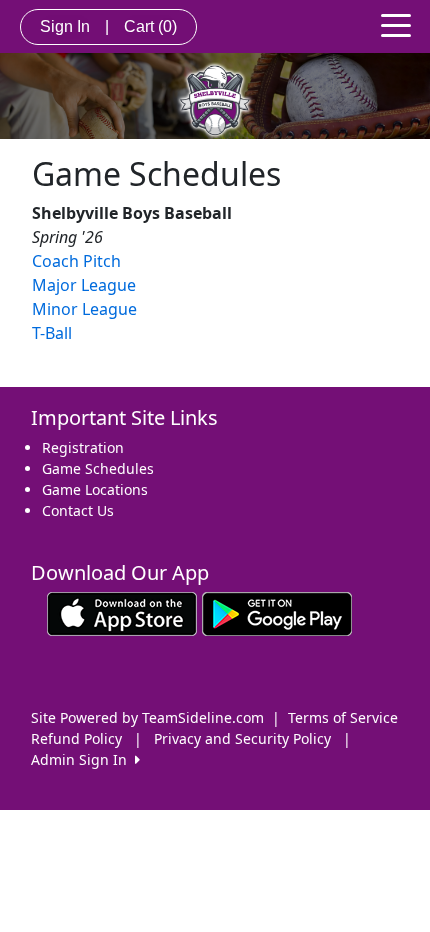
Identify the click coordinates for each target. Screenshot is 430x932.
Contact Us (78, 510)
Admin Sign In (83, 759)
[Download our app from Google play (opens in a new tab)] (277, 612)
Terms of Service (343, 717)
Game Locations (95, 489)
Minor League (84, 309)
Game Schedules (98, 468)
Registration (83, 447)
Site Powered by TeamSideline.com (147, 717)
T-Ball (52, 333)
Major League (84, 285)
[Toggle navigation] (396, 24)
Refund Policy (76, 738)
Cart (150, 26)
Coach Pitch (76, 261)
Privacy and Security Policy (242, 738)
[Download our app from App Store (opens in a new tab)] (122, 612)
